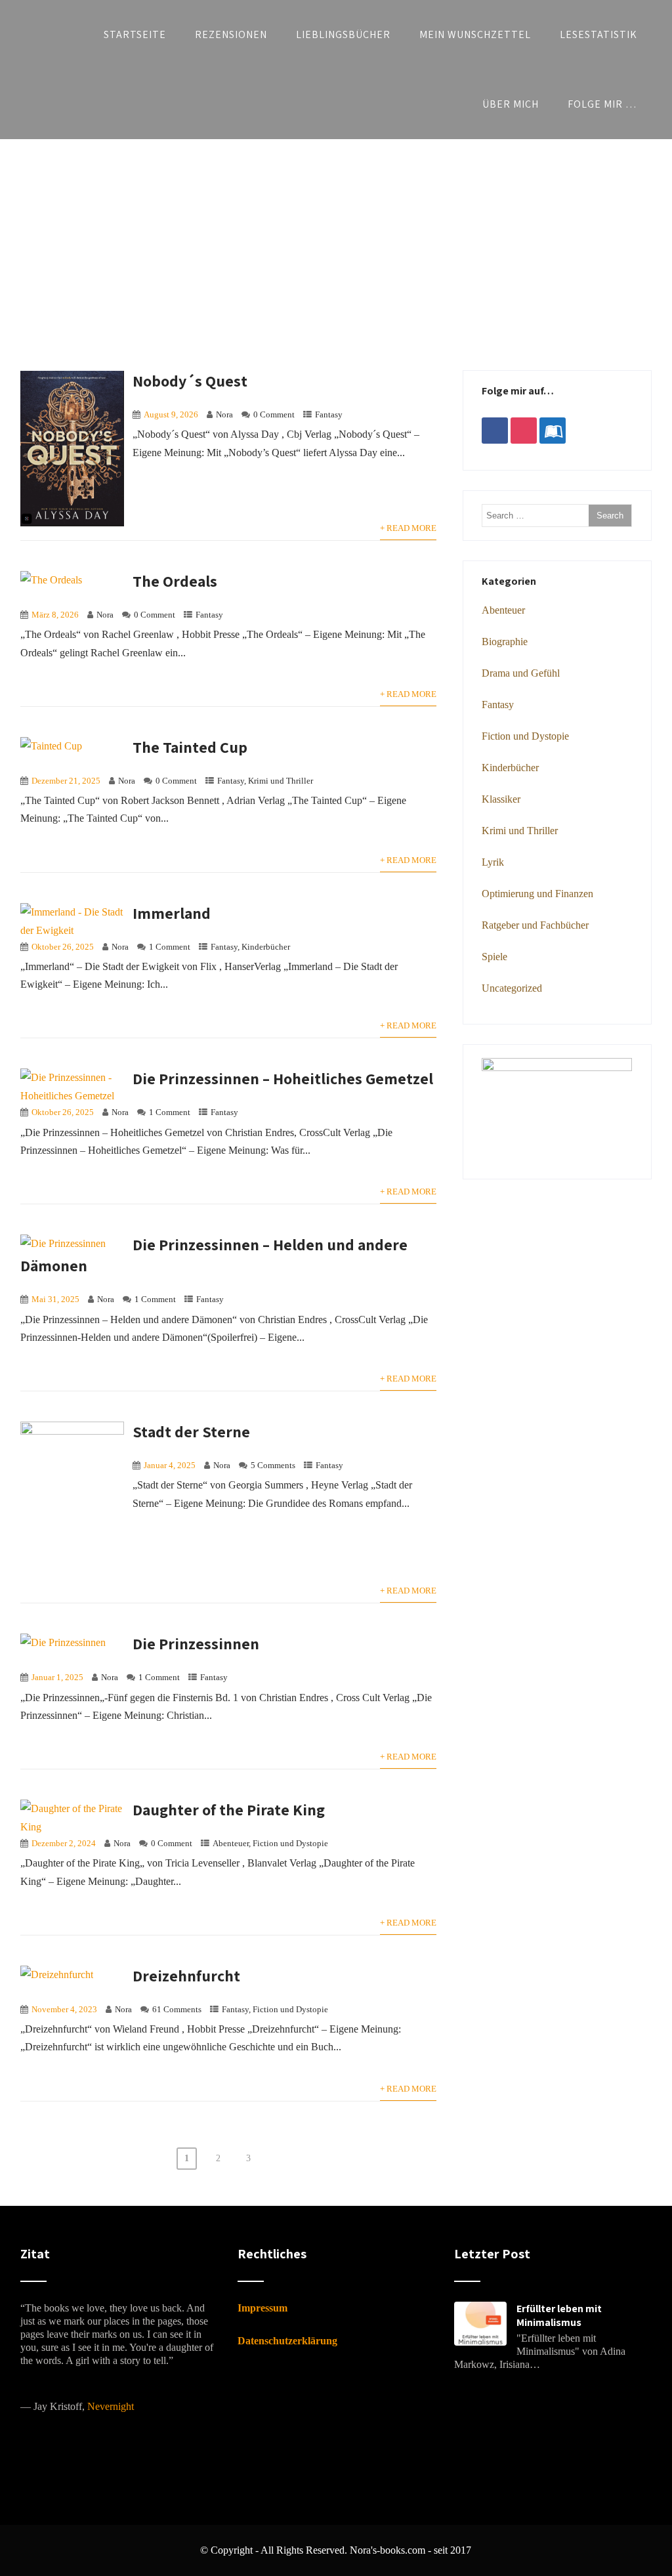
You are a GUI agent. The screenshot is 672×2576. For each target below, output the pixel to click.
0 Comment (274, 415)
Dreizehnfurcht (186, 1975)
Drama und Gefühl (521, 673)
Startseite (135, 34)
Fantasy (329, 415)
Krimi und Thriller (281, 781)
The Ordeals (175, 581)
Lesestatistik (598, 34)
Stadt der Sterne (191, 1431)
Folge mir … (602, 104)
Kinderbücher (266, 947)
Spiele (494, 957)
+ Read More (408, 528)
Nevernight (111, 2406)
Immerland (172, 913)
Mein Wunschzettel (475, 34)
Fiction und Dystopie (290, 1844)
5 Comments (273, 1466)
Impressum (262, 2308)
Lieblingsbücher (343, 34)
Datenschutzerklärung (287, 2341)
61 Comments (177, 2010)
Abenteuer (231, 1844)
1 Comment (170, 947)
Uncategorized (512, 988)
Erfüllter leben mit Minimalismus (559, 2315)
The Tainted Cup (190, 747)
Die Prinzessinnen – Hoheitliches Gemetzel (283, 1078)
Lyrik (493, 862)
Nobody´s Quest (190, 381)
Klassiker (501, 799)
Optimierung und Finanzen (537, 894)
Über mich (511, 104)
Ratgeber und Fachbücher (535, 925)
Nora (224, 415)
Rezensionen (231, 34)
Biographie (505, 642)
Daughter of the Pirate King (229, 1809)
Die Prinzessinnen (196, 1643)
